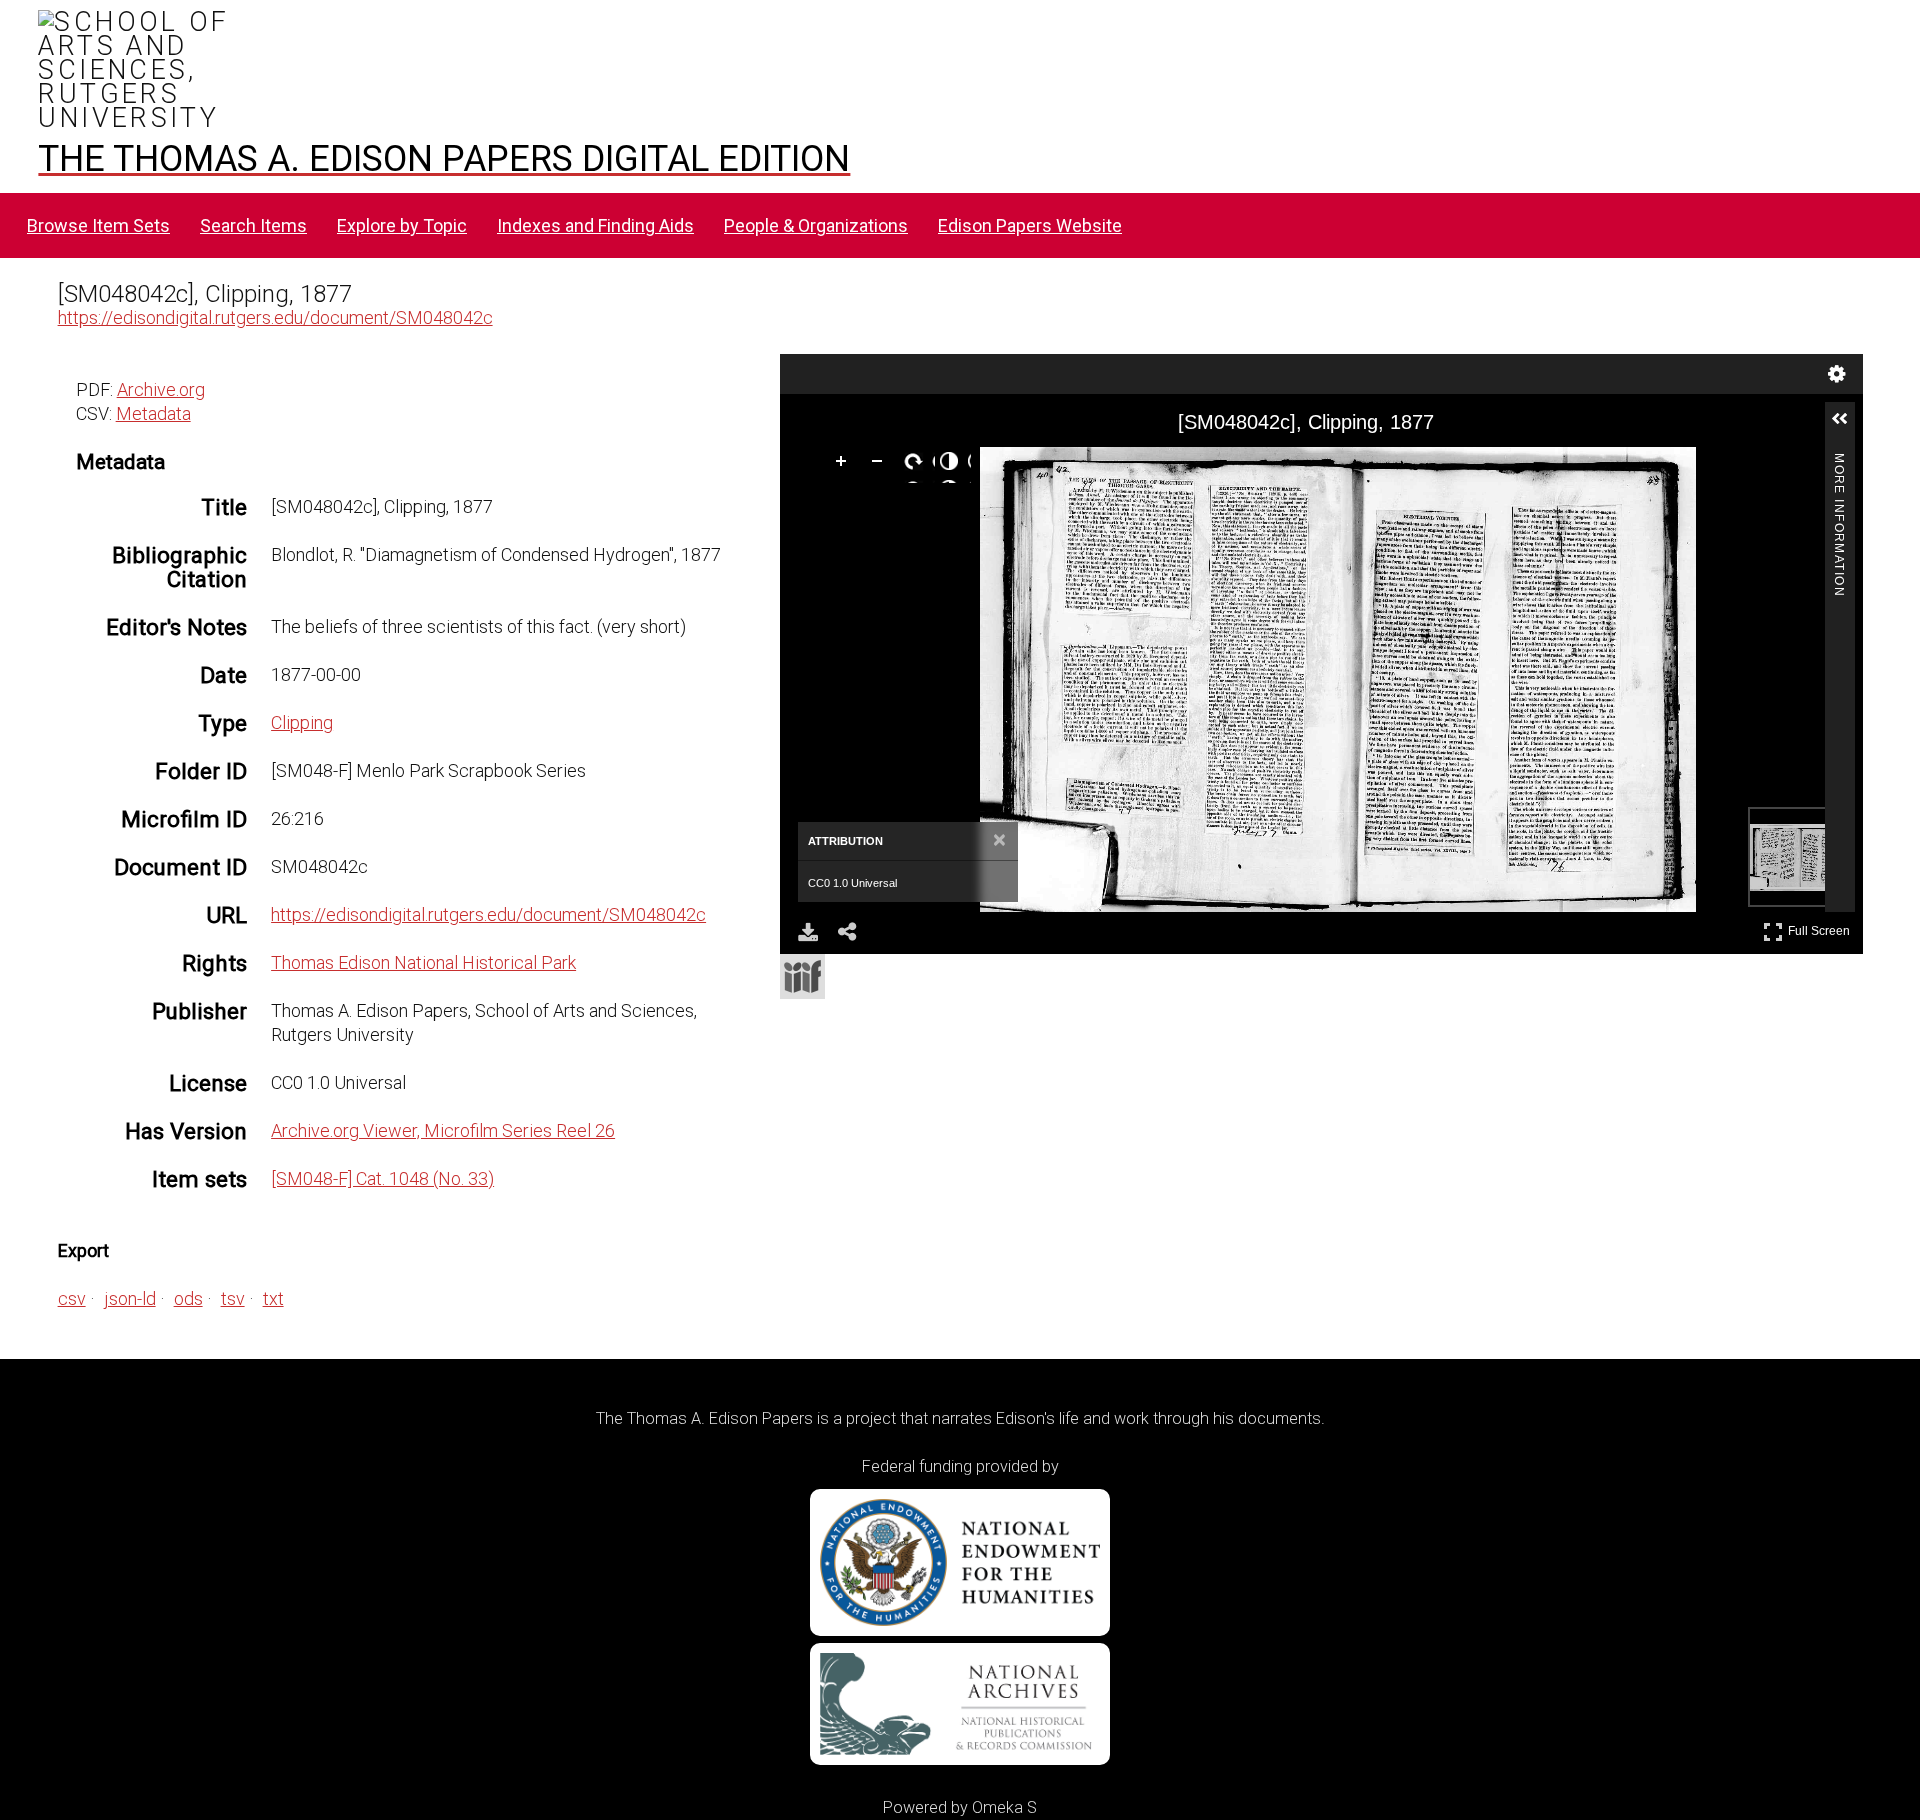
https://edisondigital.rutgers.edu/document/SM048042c (275, 317)
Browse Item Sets (98, 225)
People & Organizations (816, 225)
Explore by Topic (402, 225)
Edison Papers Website (1030, 225)
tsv (233, 1298)
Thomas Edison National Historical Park (423, 962)
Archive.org (161, 389)
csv (72, 1298)
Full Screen (1821, 927)
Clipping (302, 722)
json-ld (130, 1298)
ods (188, 1298)
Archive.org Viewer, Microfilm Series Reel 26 (443, 1130)
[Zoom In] (845, 465)
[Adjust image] (953, 465)
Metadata (153, 413)
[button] (1848, 427)
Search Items (253, 225)
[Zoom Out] (881, 465)
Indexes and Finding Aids (595, 225)
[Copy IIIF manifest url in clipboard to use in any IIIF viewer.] (802, 976)
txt (273, 1298)
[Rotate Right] (917, 465)
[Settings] (1837, 374)
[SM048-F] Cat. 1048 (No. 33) (382, 1178)
